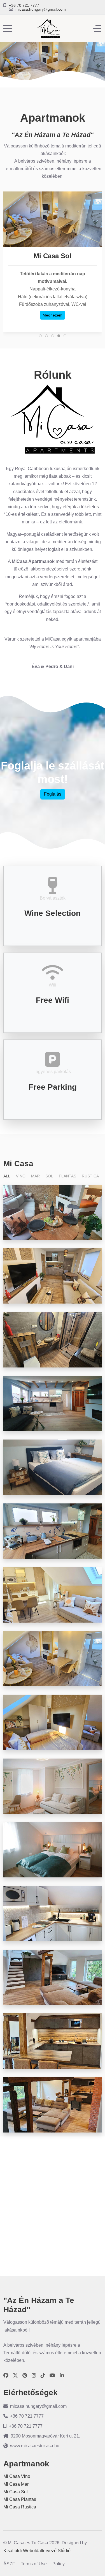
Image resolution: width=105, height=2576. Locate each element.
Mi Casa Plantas (20, 2499)
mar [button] (35, 1176)
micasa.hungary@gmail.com (41, 9)
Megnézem (53, 315)
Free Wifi (53, 1000)
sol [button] (49, 1176)
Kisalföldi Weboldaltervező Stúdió (37, 2551)
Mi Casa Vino (17, 2476)
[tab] (40, 336)
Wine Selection (53, 913)
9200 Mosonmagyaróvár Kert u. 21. (45, 2436)
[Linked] (62, 2376)
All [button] (7, 1176)
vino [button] (21, 1176)
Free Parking (53, 1087)
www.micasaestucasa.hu (35, 2446)
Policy (59, 2564)
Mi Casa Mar (16, 2484)
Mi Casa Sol (16, 2492)
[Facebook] (6, 2376)
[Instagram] (34, 2376)
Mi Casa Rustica (20, 2507)
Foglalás (53, 794)
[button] (53, 1212)
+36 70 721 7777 (24, 5)
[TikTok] (43, 2376)
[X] (15, 2376)
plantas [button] (67, 1176)
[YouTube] (52, 2376)
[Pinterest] (25, 2376)
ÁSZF (9, 2564)
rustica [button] (90, 1176)
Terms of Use (34, 2564)
